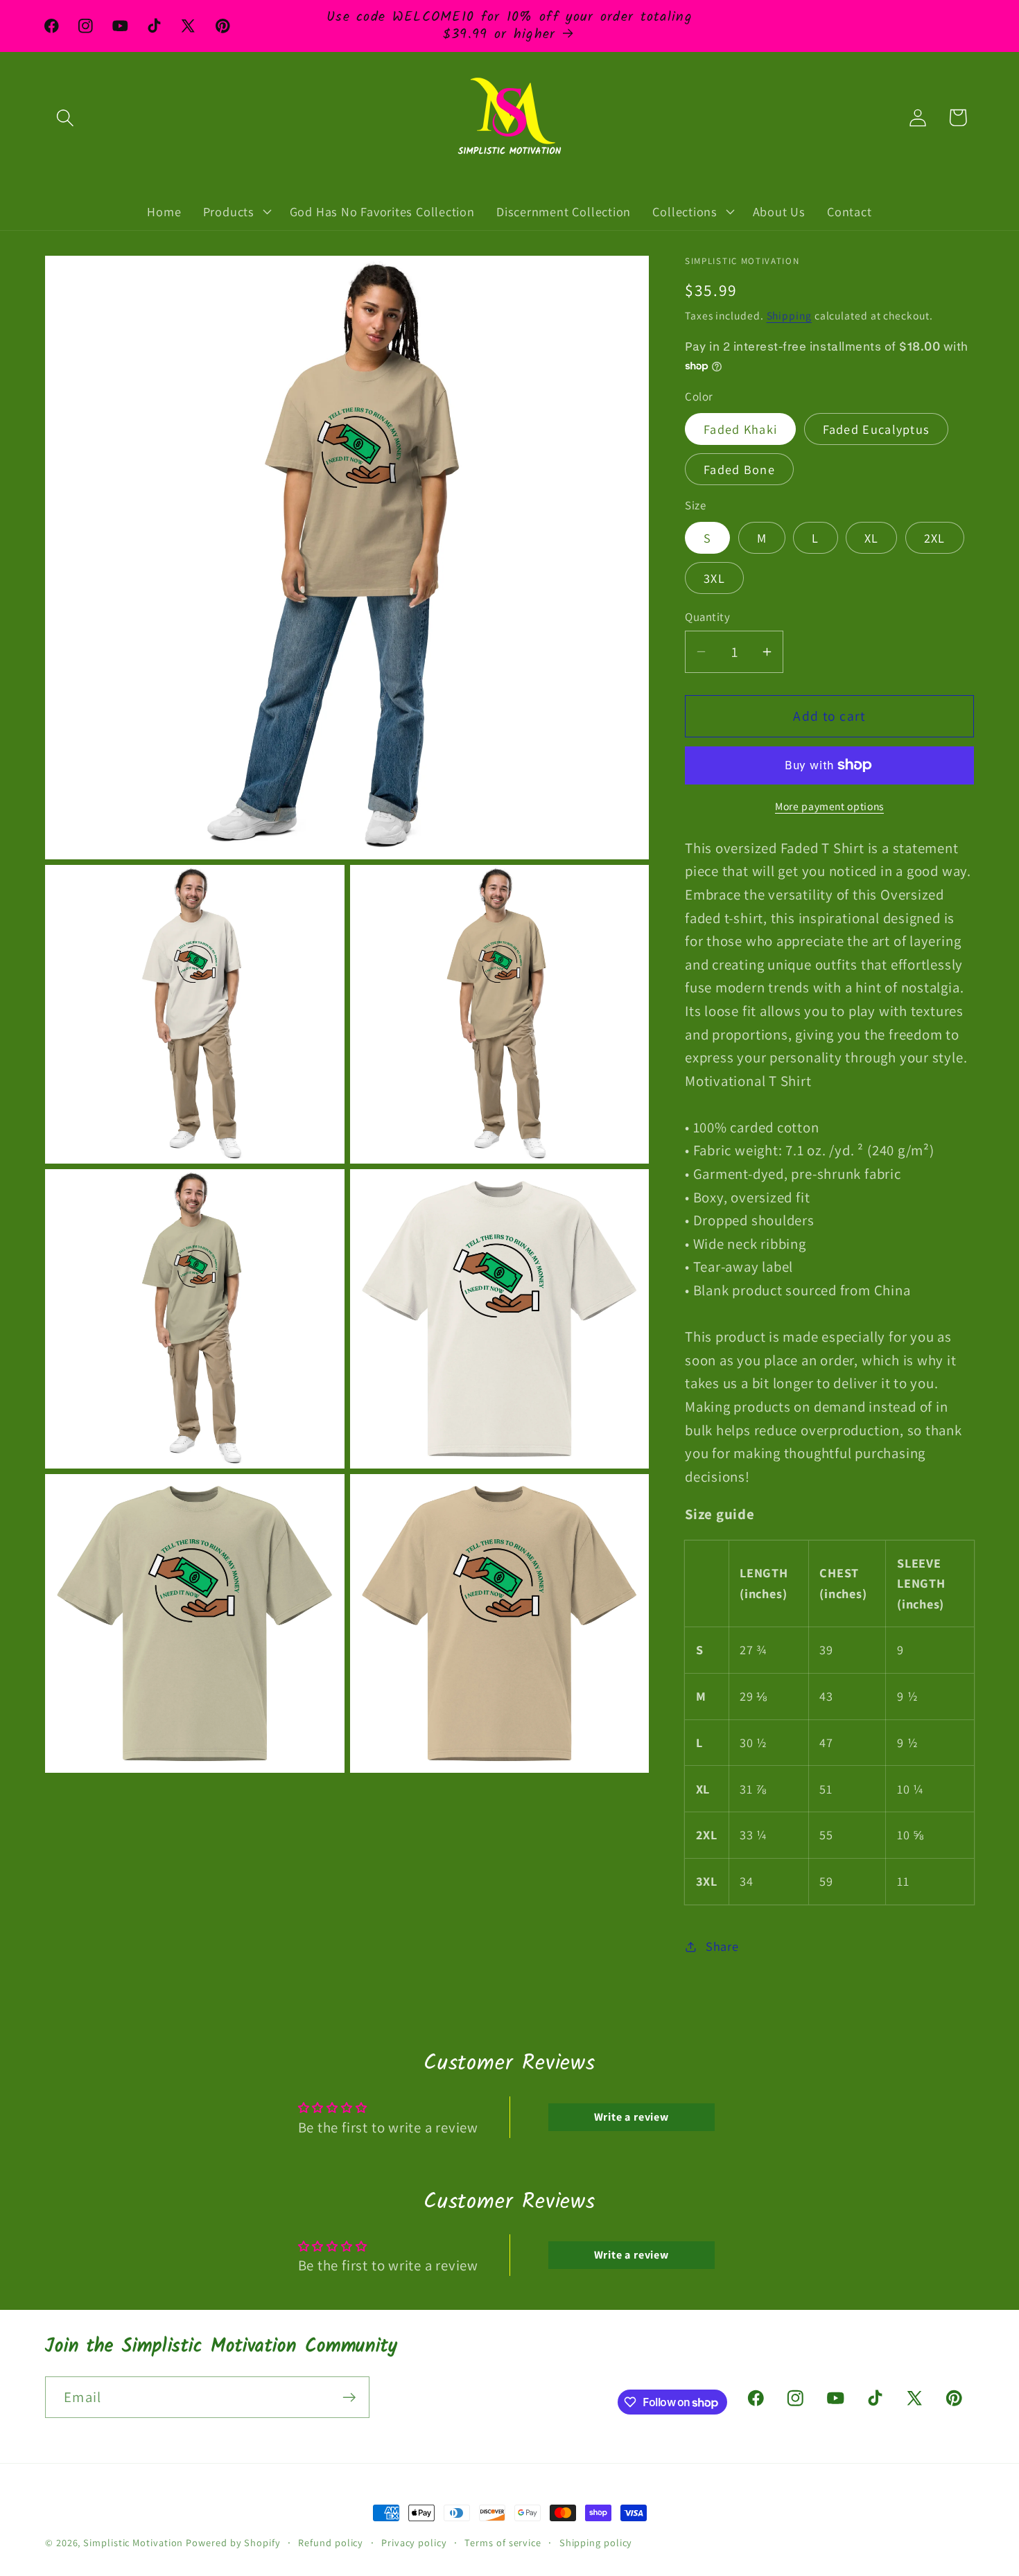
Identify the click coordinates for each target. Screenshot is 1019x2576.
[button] (65, 117)
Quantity (707, 617)
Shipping (789, 315)
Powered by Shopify (233, 2542)
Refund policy (331, 2542)
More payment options (829, 806)
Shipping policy (596, 2542)
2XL (935, 538)
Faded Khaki (740, 429)
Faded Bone (739, 469)
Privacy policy (414, 2542)
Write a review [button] (632, 2117)
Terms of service (503, 2542)
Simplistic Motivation (133, 2542)
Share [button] (722, 1946)
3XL (714, 578)
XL (872, 538)
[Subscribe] (349, 2398)
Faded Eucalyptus (877, 429)
